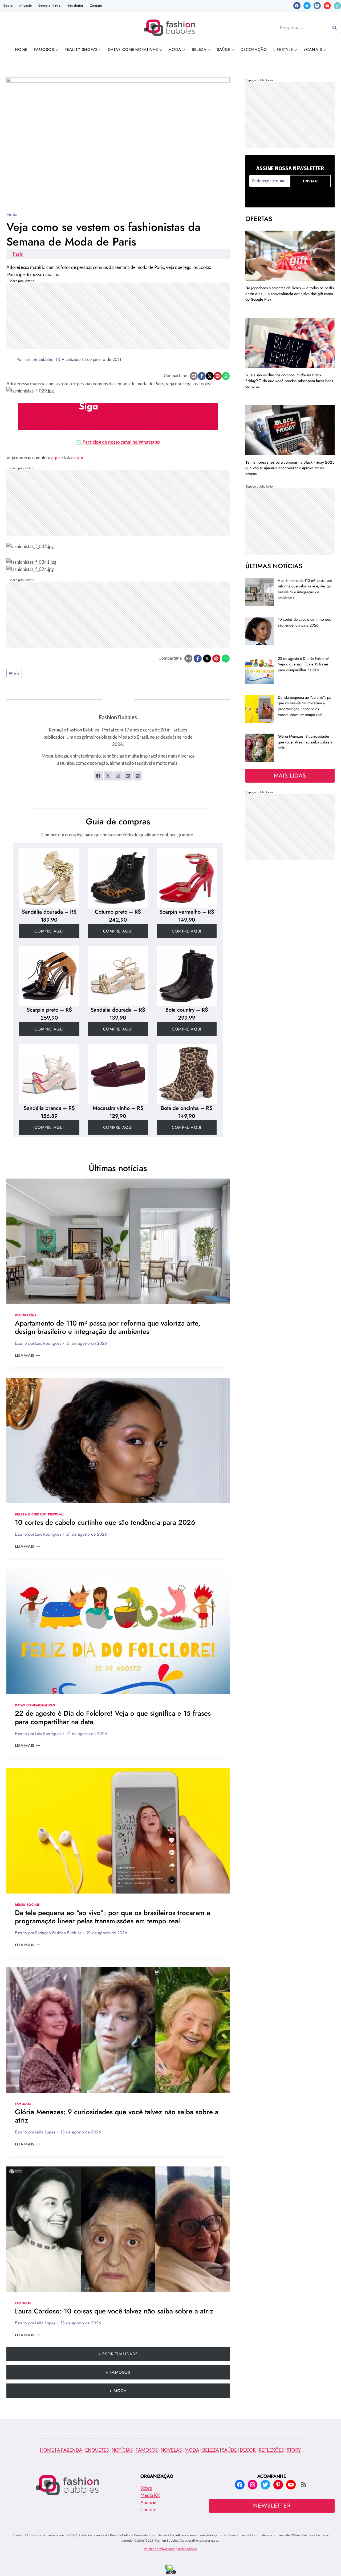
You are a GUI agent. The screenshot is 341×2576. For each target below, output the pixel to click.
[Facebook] (297, 6)
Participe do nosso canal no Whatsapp (121, 442)
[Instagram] (317, 6)
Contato (96, 6)
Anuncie (26, 6)
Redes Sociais (27, 1905)
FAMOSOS (147, 2450)
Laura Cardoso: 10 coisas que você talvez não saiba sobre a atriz (114, 2311)
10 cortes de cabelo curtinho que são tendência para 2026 (105, 1522)
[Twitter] (307, 6)
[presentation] (118, 1241)
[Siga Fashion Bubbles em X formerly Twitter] (108, 776)
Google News (49, 6)
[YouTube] (327, 6)
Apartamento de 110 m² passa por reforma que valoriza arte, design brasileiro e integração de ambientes (108, 1327)
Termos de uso (187, 2549)
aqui (55, 458)
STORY (294, 2450)
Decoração (254, 50)
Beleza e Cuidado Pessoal (39, 1514)
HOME (47, 2450)
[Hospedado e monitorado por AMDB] (171, 2569)
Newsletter (75, 6)
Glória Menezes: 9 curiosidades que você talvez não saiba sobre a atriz (117, 2116)
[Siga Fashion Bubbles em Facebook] (98, 776)
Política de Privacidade (160, 2549)
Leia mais (27, 1355)
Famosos (23, 2104)
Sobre (8, 6)
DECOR (248, 2450)
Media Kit (150, 2495)
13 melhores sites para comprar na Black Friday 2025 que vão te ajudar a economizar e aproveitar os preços (290, 468)
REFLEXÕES (271, 2450)
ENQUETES (97, 2450)
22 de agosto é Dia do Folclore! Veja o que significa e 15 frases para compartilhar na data (113, 1717)
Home (21, 50)
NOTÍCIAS (122, 2450)
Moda (12, 214)
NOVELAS (171, 2450)
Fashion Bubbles (38, 359)
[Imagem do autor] (10, 359)
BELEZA (210, 2450)
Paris (18, 254)
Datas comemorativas (35, 1705)
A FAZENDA (70, 2450)
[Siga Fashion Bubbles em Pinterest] (138, 776)
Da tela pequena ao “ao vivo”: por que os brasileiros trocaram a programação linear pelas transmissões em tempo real (113, 1917)
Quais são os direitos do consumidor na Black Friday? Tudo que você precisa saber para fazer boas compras (289, 381)
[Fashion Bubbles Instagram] (118, 416)
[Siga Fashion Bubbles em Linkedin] (128, 776)
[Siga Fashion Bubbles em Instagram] (118, 776)
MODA (192, 2450)
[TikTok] (337, 6)
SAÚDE (229, 2450)
